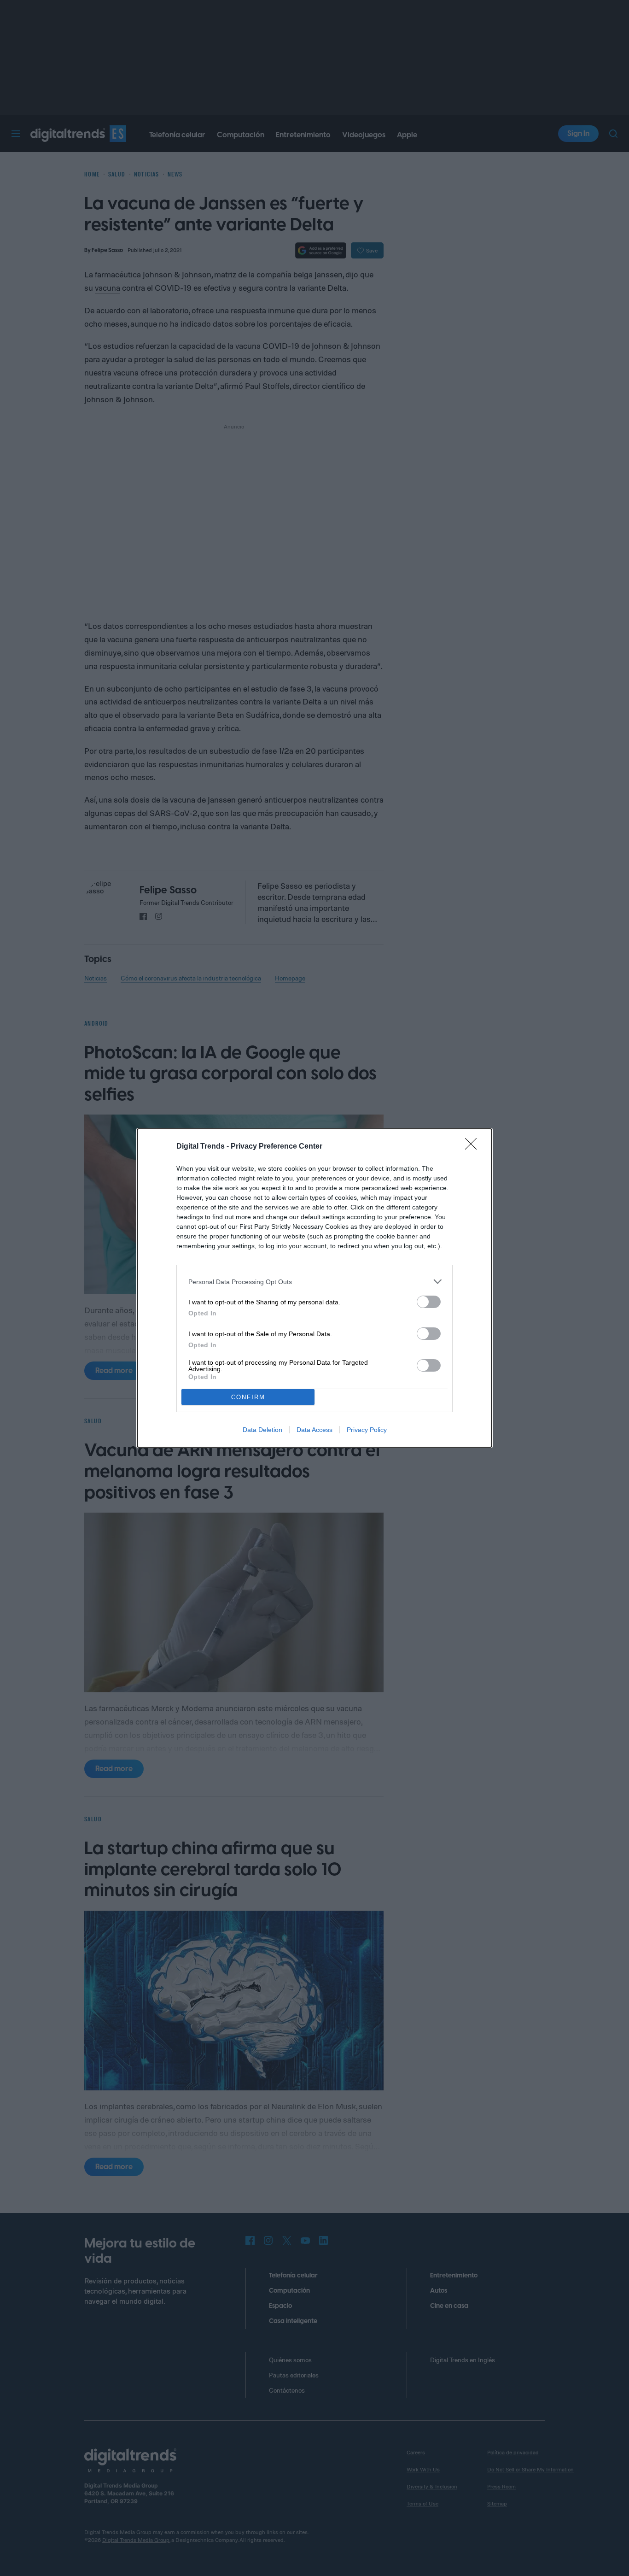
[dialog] (314, 1288)
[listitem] (314, 1282)
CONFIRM (248, 1397)
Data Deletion (262, 1430)
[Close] (474, 1147)
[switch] (429, 1302)
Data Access (314, 1430)
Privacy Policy (367, 1430)
